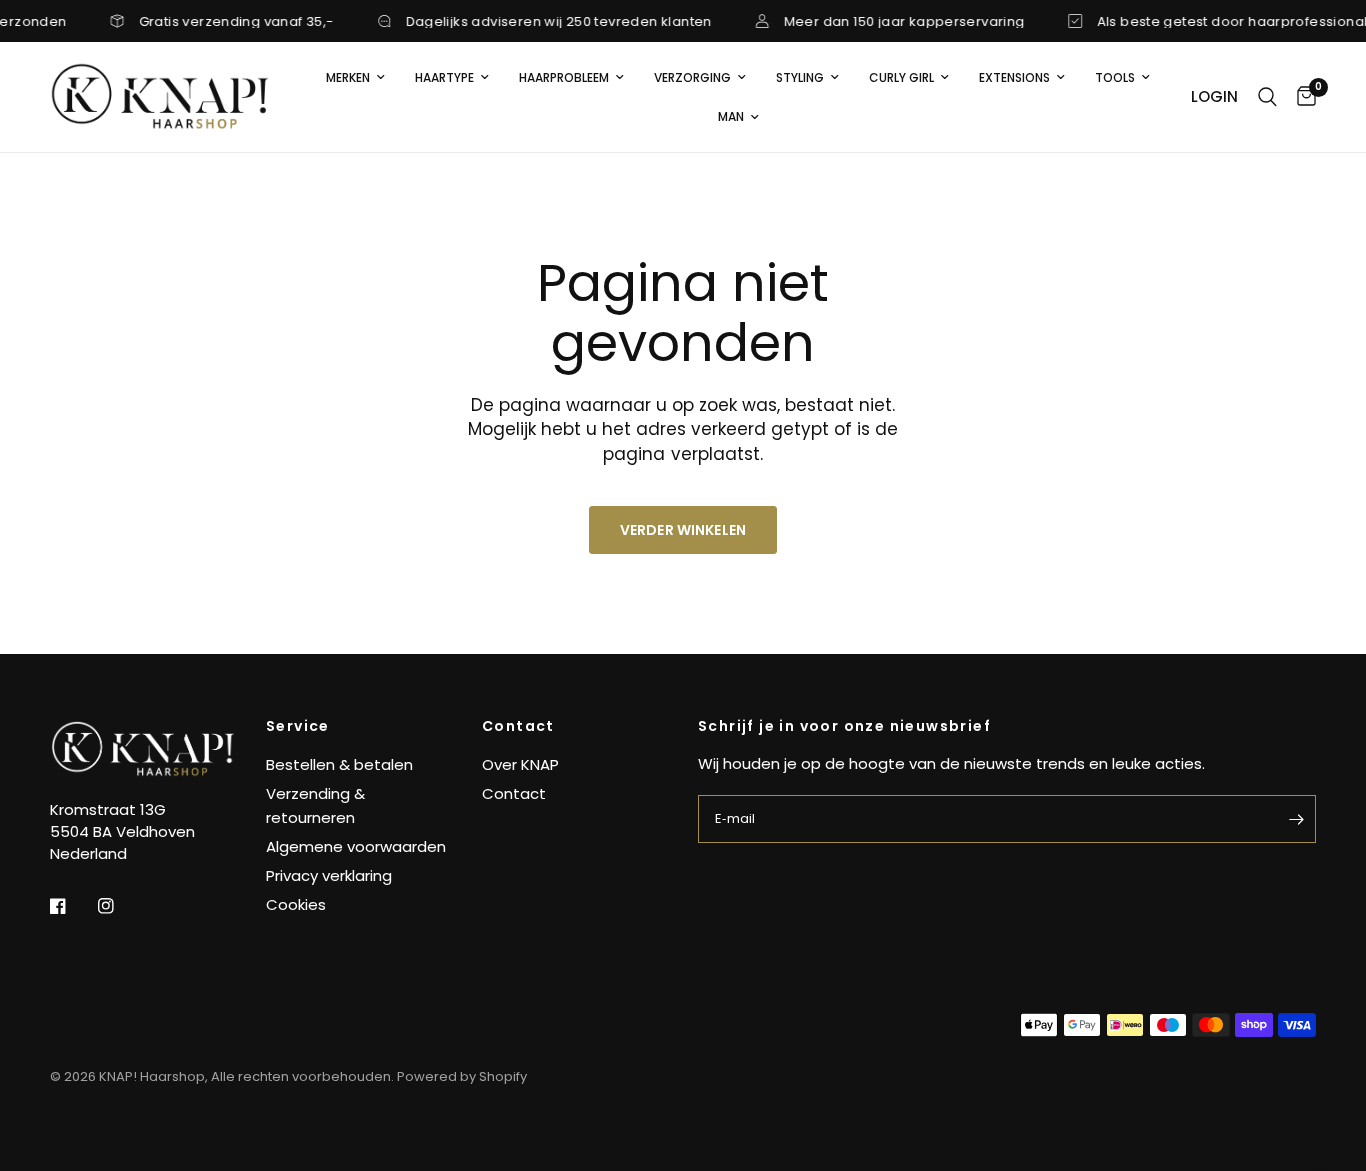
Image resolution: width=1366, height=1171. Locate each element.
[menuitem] (355, 77)
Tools (1115, 77)
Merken (348, 77)
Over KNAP (520, 764)
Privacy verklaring (329, 875)
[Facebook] (72, 906)
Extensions (1014, 77)
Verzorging (692, 77)
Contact (518, 726)
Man (731, 116)
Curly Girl (901, 77)
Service (298, 726)
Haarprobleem (564, 77)
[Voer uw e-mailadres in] (1296, 819)
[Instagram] (120, 906)
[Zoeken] (1267, 97)
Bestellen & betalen (339, 764)
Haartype (444, 77)
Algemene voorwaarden (356, 846)
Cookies (296, 904)
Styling (800, 77)
